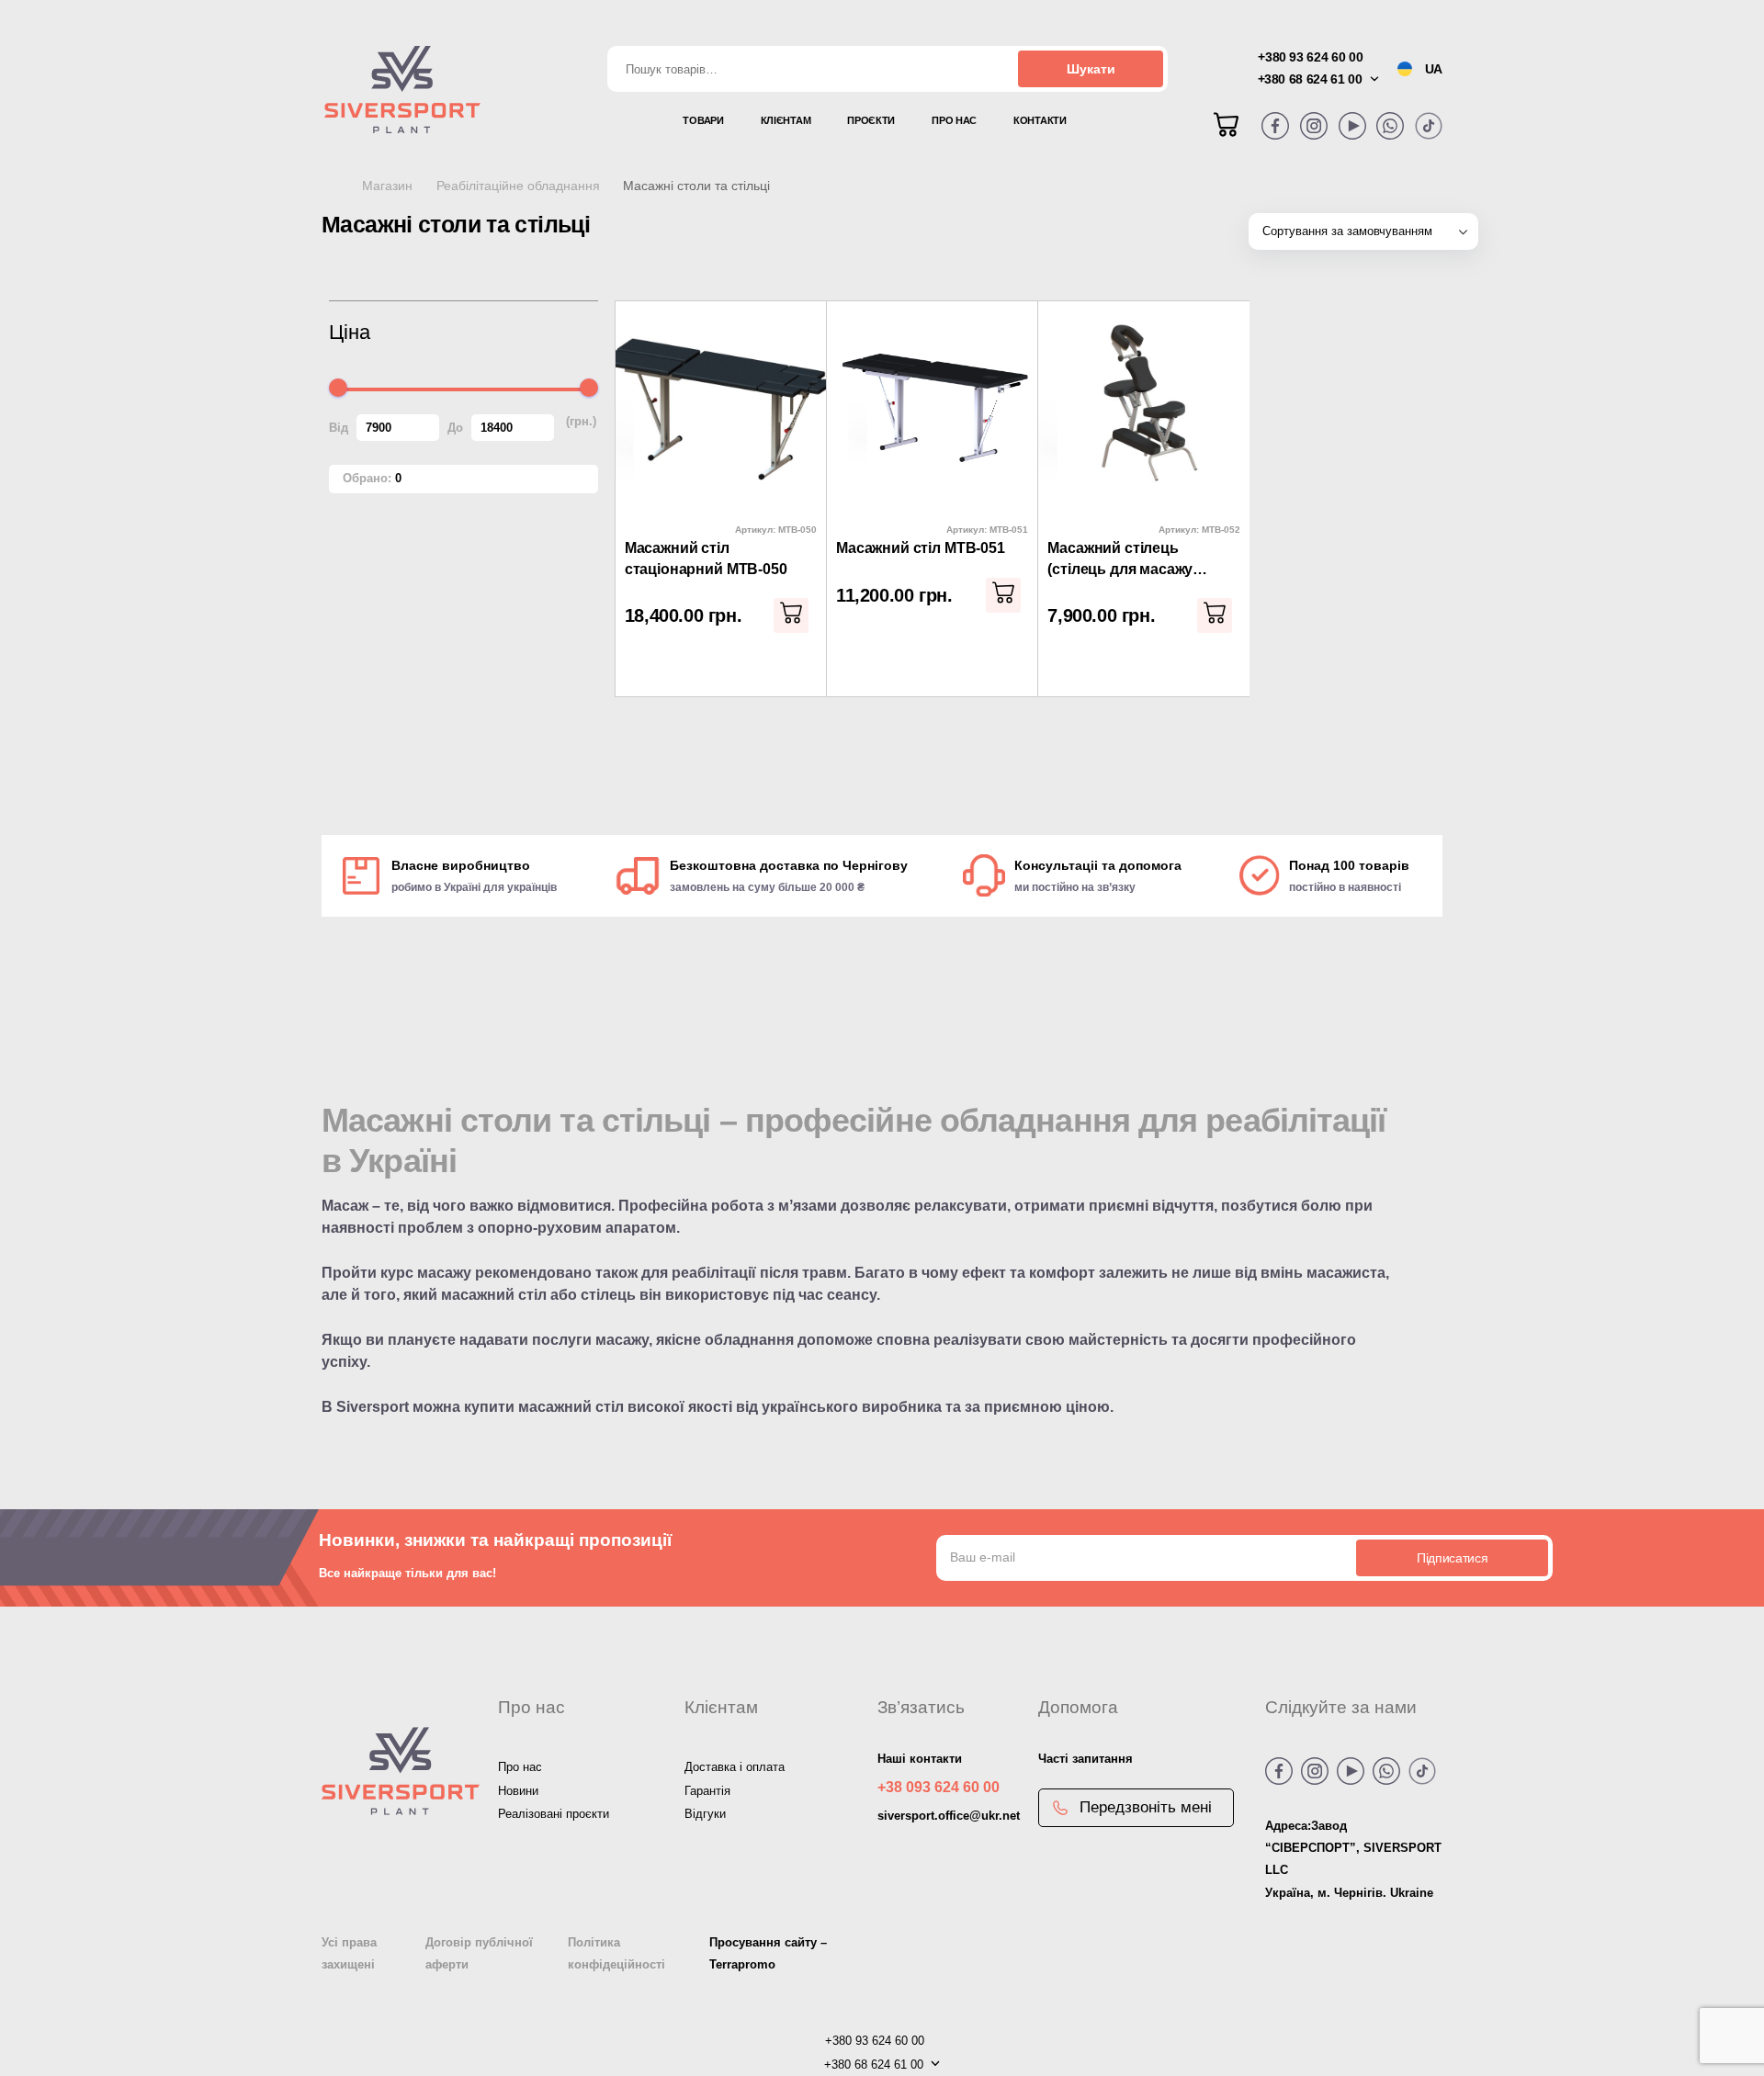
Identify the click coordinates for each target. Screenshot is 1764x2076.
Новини (518, 1791)
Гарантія (707, 1791)
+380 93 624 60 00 (1310, 57)
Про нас (520, 1767)
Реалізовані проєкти (554, 1814)
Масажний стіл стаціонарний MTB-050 (706, 558)
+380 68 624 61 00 (1310, 79)
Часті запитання (1086, 1759)
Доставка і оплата (735, 1767)
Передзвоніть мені (1146, 1807)
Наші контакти (920, 1759)
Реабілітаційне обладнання (518, 186)
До (455, 428)
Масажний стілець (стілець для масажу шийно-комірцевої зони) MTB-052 (1134, 560)
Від (339, 428)
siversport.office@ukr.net (949, 1816)
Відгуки (705, 1814)
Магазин (387, 186)
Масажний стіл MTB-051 (921, 548)
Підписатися (1452, 1558)
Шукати (1091, 69)
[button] (791, 615)
